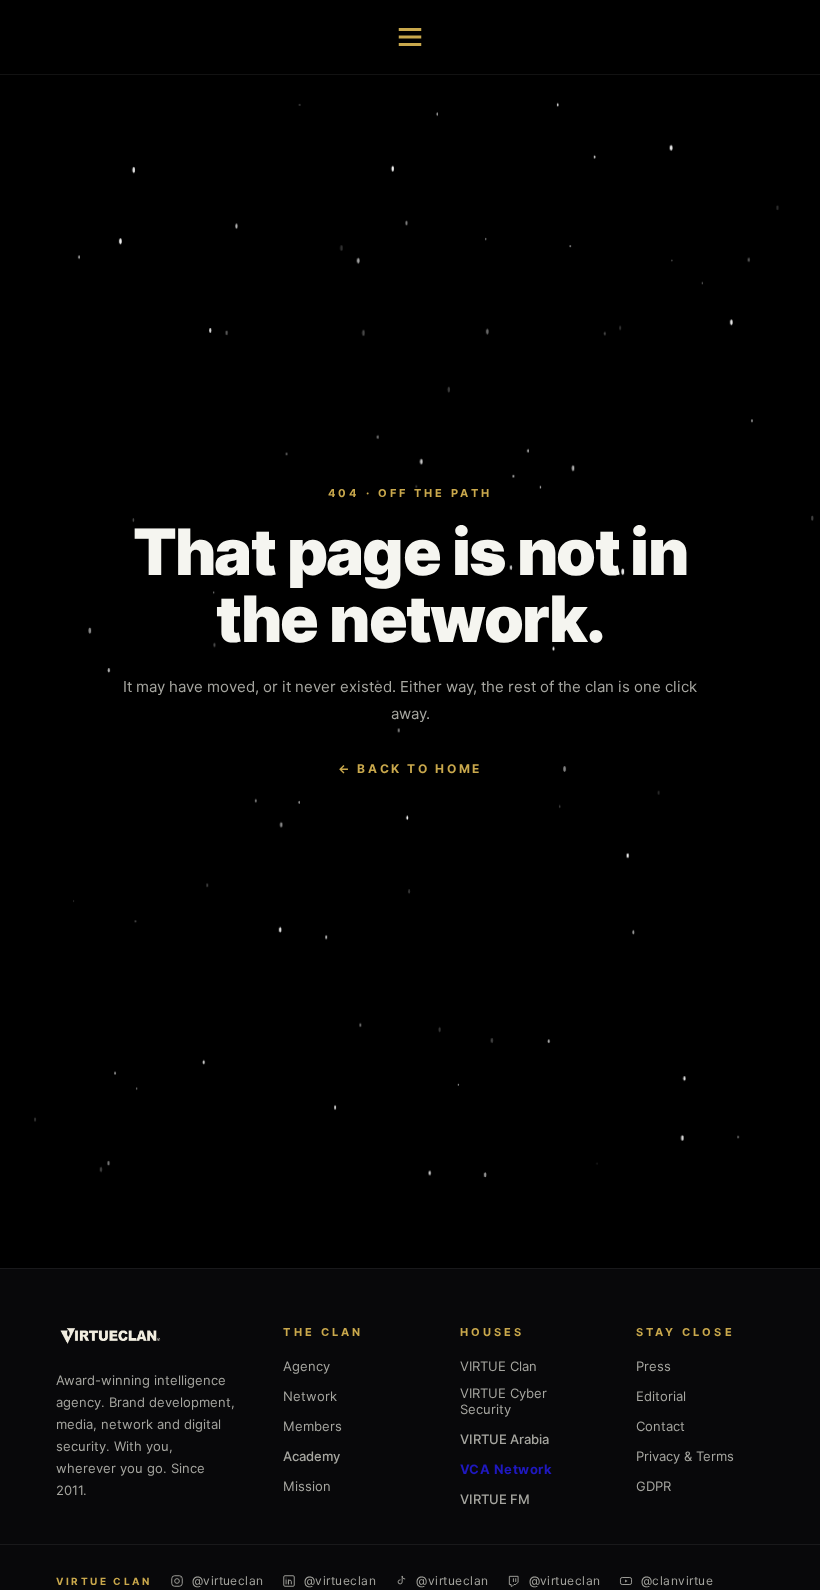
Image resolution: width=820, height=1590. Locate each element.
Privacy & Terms (685, 1456)
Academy (311, 1456)
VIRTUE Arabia (504, 1439)
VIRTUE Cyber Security (503, 1401)
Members (312, 1426)
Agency (306, 1366)
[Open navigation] (410, 37)
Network (310, 1396)
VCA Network (506, 1469)
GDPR (653, 1486)
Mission (307, 1486)
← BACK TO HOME (410, 768)
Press (653, 1366)
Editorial (661, 1396)
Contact (660, 1426)
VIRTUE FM (495, 1499)
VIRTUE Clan (498, 1366)
